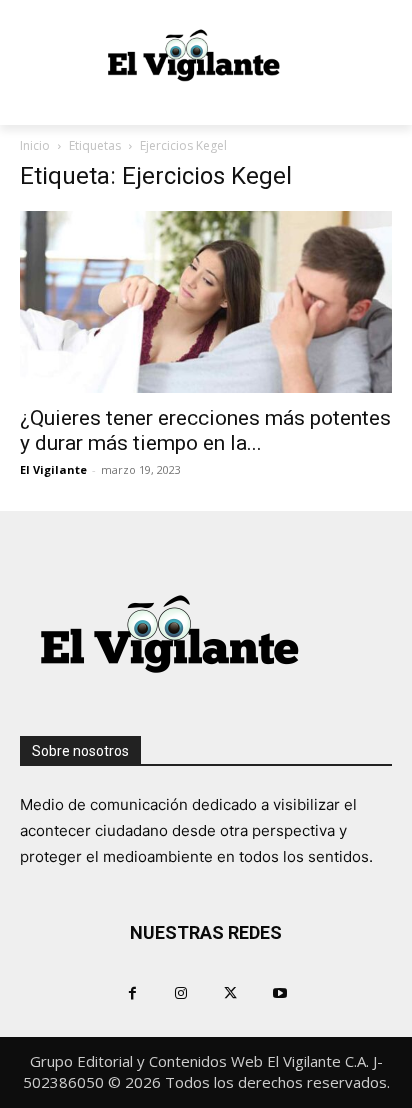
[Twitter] (230, 992)
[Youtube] (279, 992)
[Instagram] (181, 992)
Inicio (35, 145)
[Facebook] (132, 992)
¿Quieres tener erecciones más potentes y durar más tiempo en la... (205, 430)
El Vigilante (53, 469)
